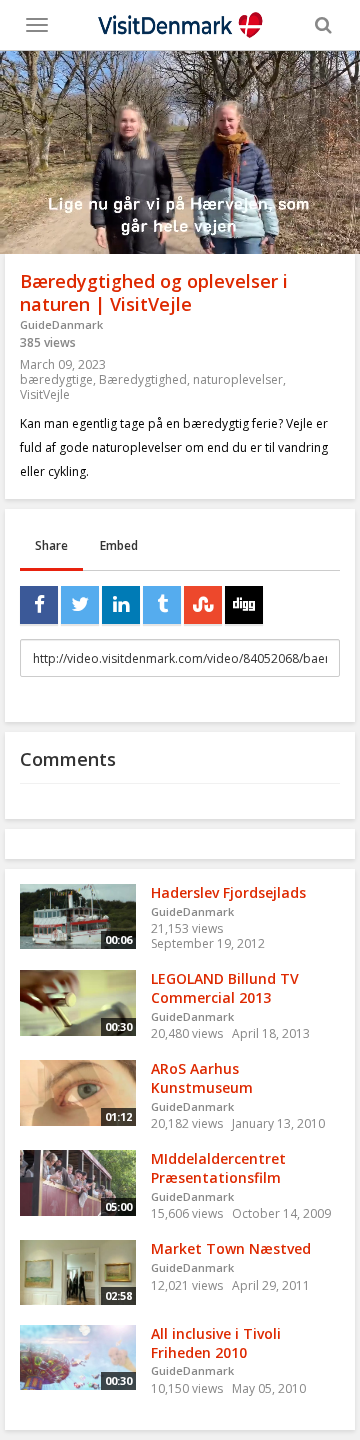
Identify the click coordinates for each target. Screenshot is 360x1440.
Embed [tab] (119, 545)
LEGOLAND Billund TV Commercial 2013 (225, 988)
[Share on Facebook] (39, 605)
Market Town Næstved (231, 1248)
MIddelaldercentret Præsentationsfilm (218, 1168)
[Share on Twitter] (80, 605)
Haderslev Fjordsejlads (228, 892)
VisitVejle (45, 394)
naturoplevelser (238, 379)
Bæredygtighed (143, 379)
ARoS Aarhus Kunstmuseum (202, 1078)
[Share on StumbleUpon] (203, 605)
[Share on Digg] (244, 605)
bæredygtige (56, 379)
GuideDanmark (61, 324)
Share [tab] (51, 545)
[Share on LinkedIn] (121, 605)
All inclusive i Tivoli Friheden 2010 (216, 1343)
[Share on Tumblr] (162, 605)
